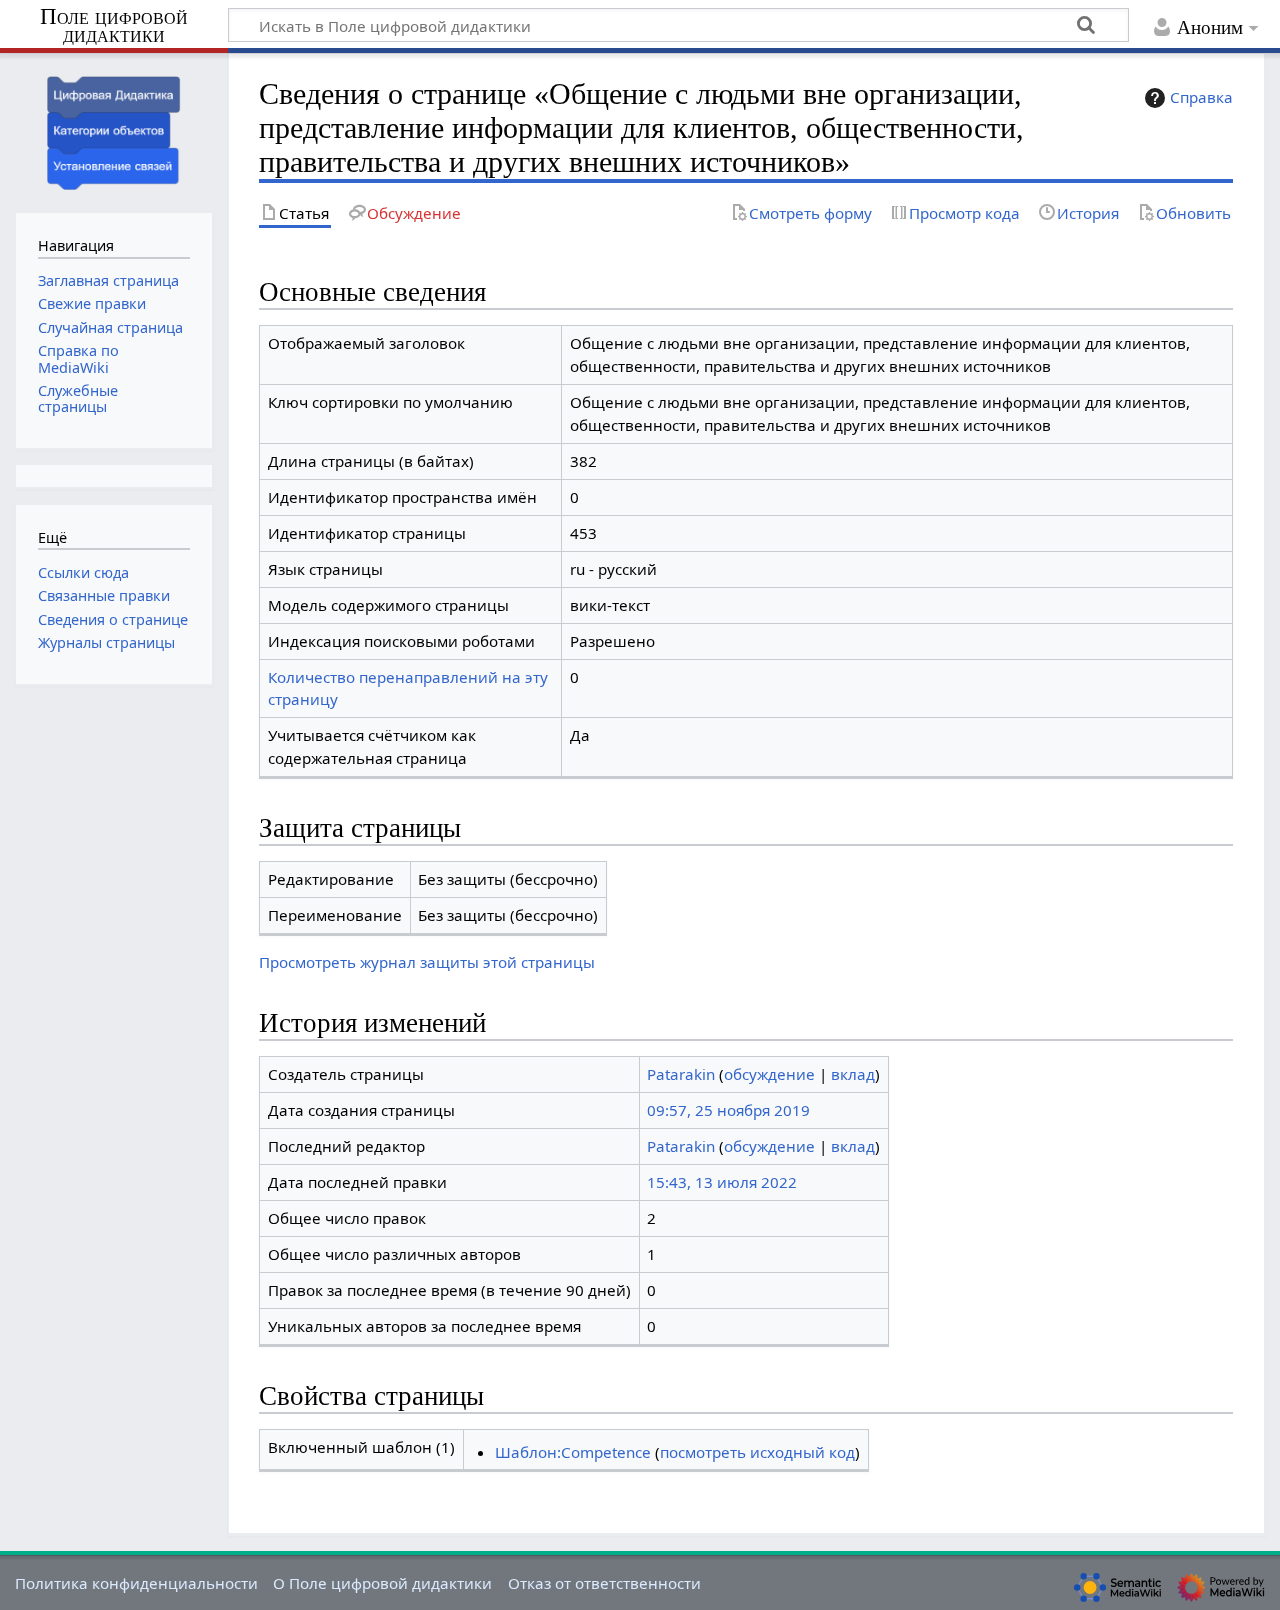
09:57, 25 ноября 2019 (728, 1110)
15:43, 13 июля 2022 (722, 1182)
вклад (853, 1074)
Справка (1201, 97)
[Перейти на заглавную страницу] (114, 130)
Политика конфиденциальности (136, 1583)
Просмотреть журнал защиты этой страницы (427, 962)
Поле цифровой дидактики (114, 26)
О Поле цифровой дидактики (382, 1583)
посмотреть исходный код (757, 1452)
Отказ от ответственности (604, 1583)
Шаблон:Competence (573, 1452)
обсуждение (769, 1074)
